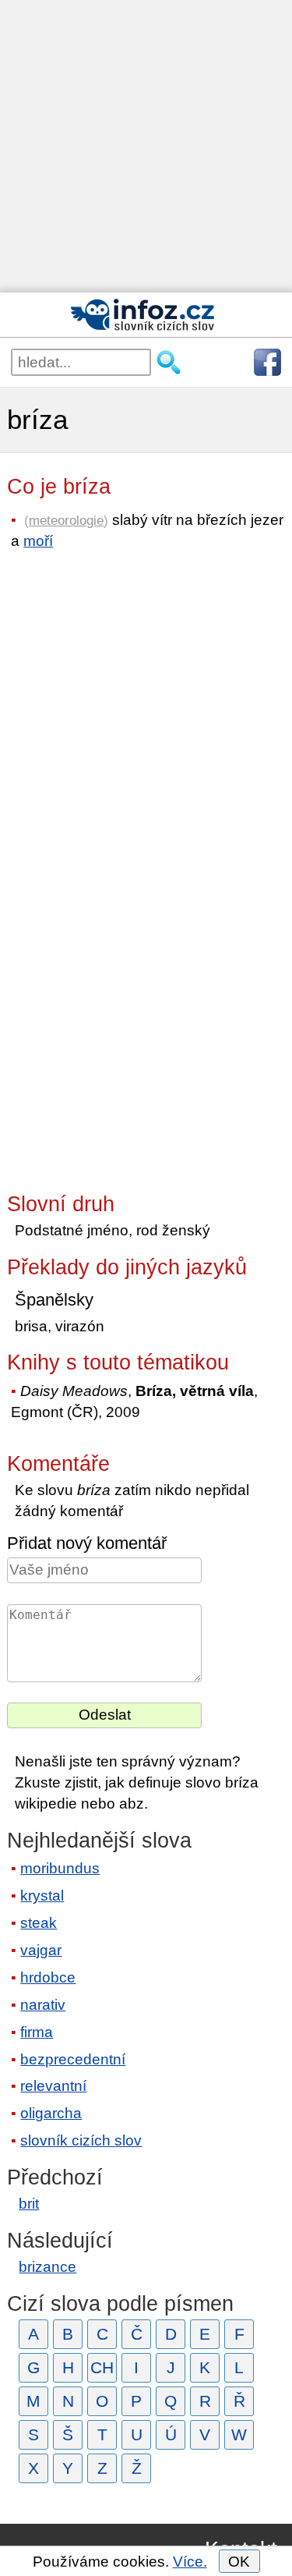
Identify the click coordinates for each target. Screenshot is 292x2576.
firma (37, 2032)
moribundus (60, 1868)
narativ (43, 2005)
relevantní (53, 2086)
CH (102, 2367)
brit (29, 2204)
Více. (190, 2562)
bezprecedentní (73, 2059)
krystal (42, 1896)
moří (38, 541)
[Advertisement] (146, 146)
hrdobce (48, 1977)
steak (39, 1923)
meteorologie (66, 520)
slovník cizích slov (81, 2140)
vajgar (41, 1950)
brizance (47, 2267)
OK (239, 2562)
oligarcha (51, 2113)
